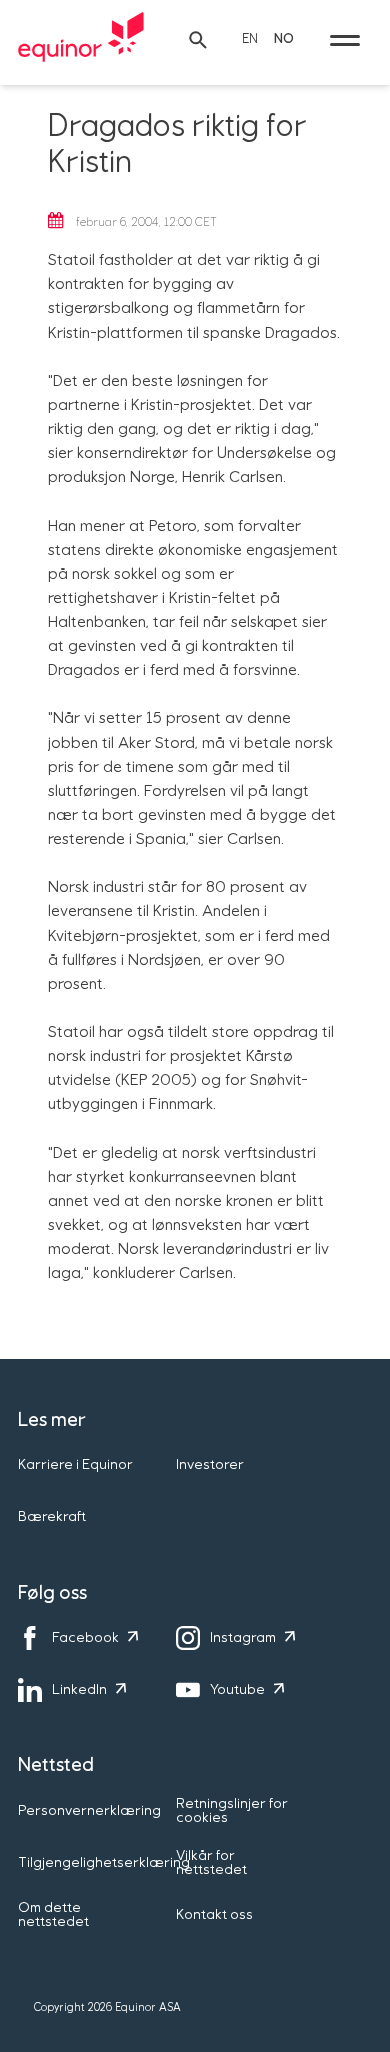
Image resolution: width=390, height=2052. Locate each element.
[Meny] (345, 40)
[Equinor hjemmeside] (81, 40)
